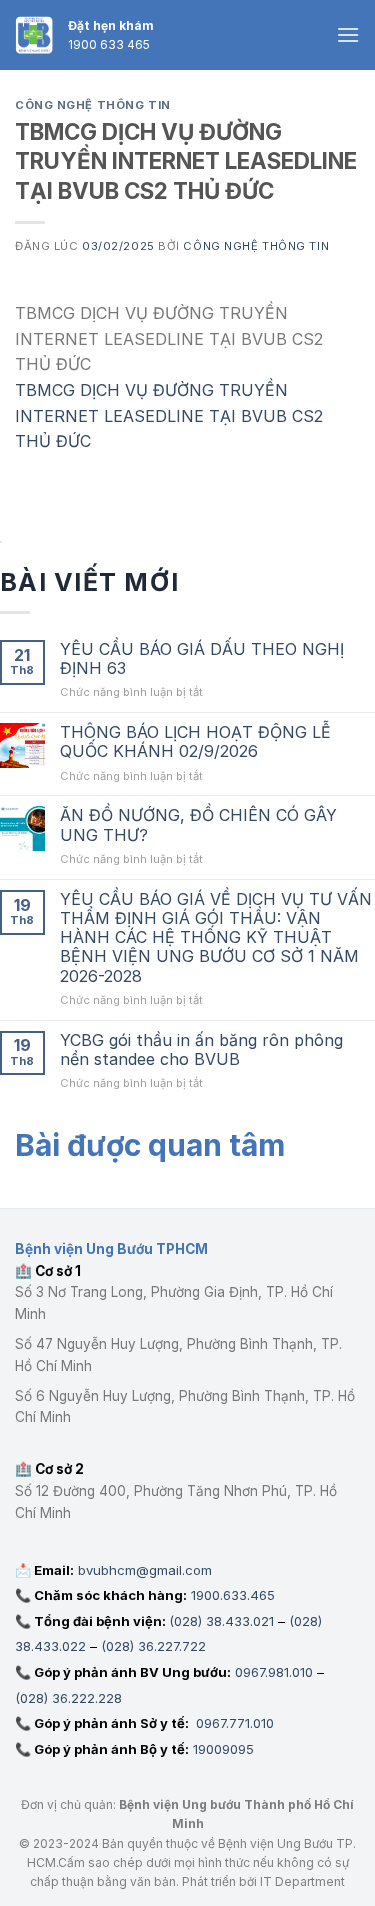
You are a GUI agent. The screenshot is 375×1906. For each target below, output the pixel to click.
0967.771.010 (233, 1723)
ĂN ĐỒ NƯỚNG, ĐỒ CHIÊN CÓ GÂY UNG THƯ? (198, 825)
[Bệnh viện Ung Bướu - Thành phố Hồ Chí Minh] (34, 34)
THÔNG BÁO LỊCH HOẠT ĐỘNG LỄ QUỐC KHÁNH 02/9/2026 (195, 742)
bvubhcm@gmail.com (145, 1570)
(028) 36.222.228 (68, 1698)
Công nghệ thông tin (93, 105)
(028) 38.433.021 (221, 1621)
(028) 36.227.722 (153, 1646)
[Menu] (348, 34)
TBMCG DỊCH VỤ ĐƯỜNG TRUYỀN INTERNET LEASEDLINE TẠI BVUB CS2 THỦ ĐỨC (169, 415)
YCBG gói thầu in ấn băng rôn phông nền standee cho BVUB (201, 1050)
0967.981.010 (274, 1672)
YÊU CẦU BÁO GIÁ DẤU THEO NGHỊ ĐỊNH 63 (202, 659)
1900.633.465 (233, 1595)
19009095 (223, 1749)
